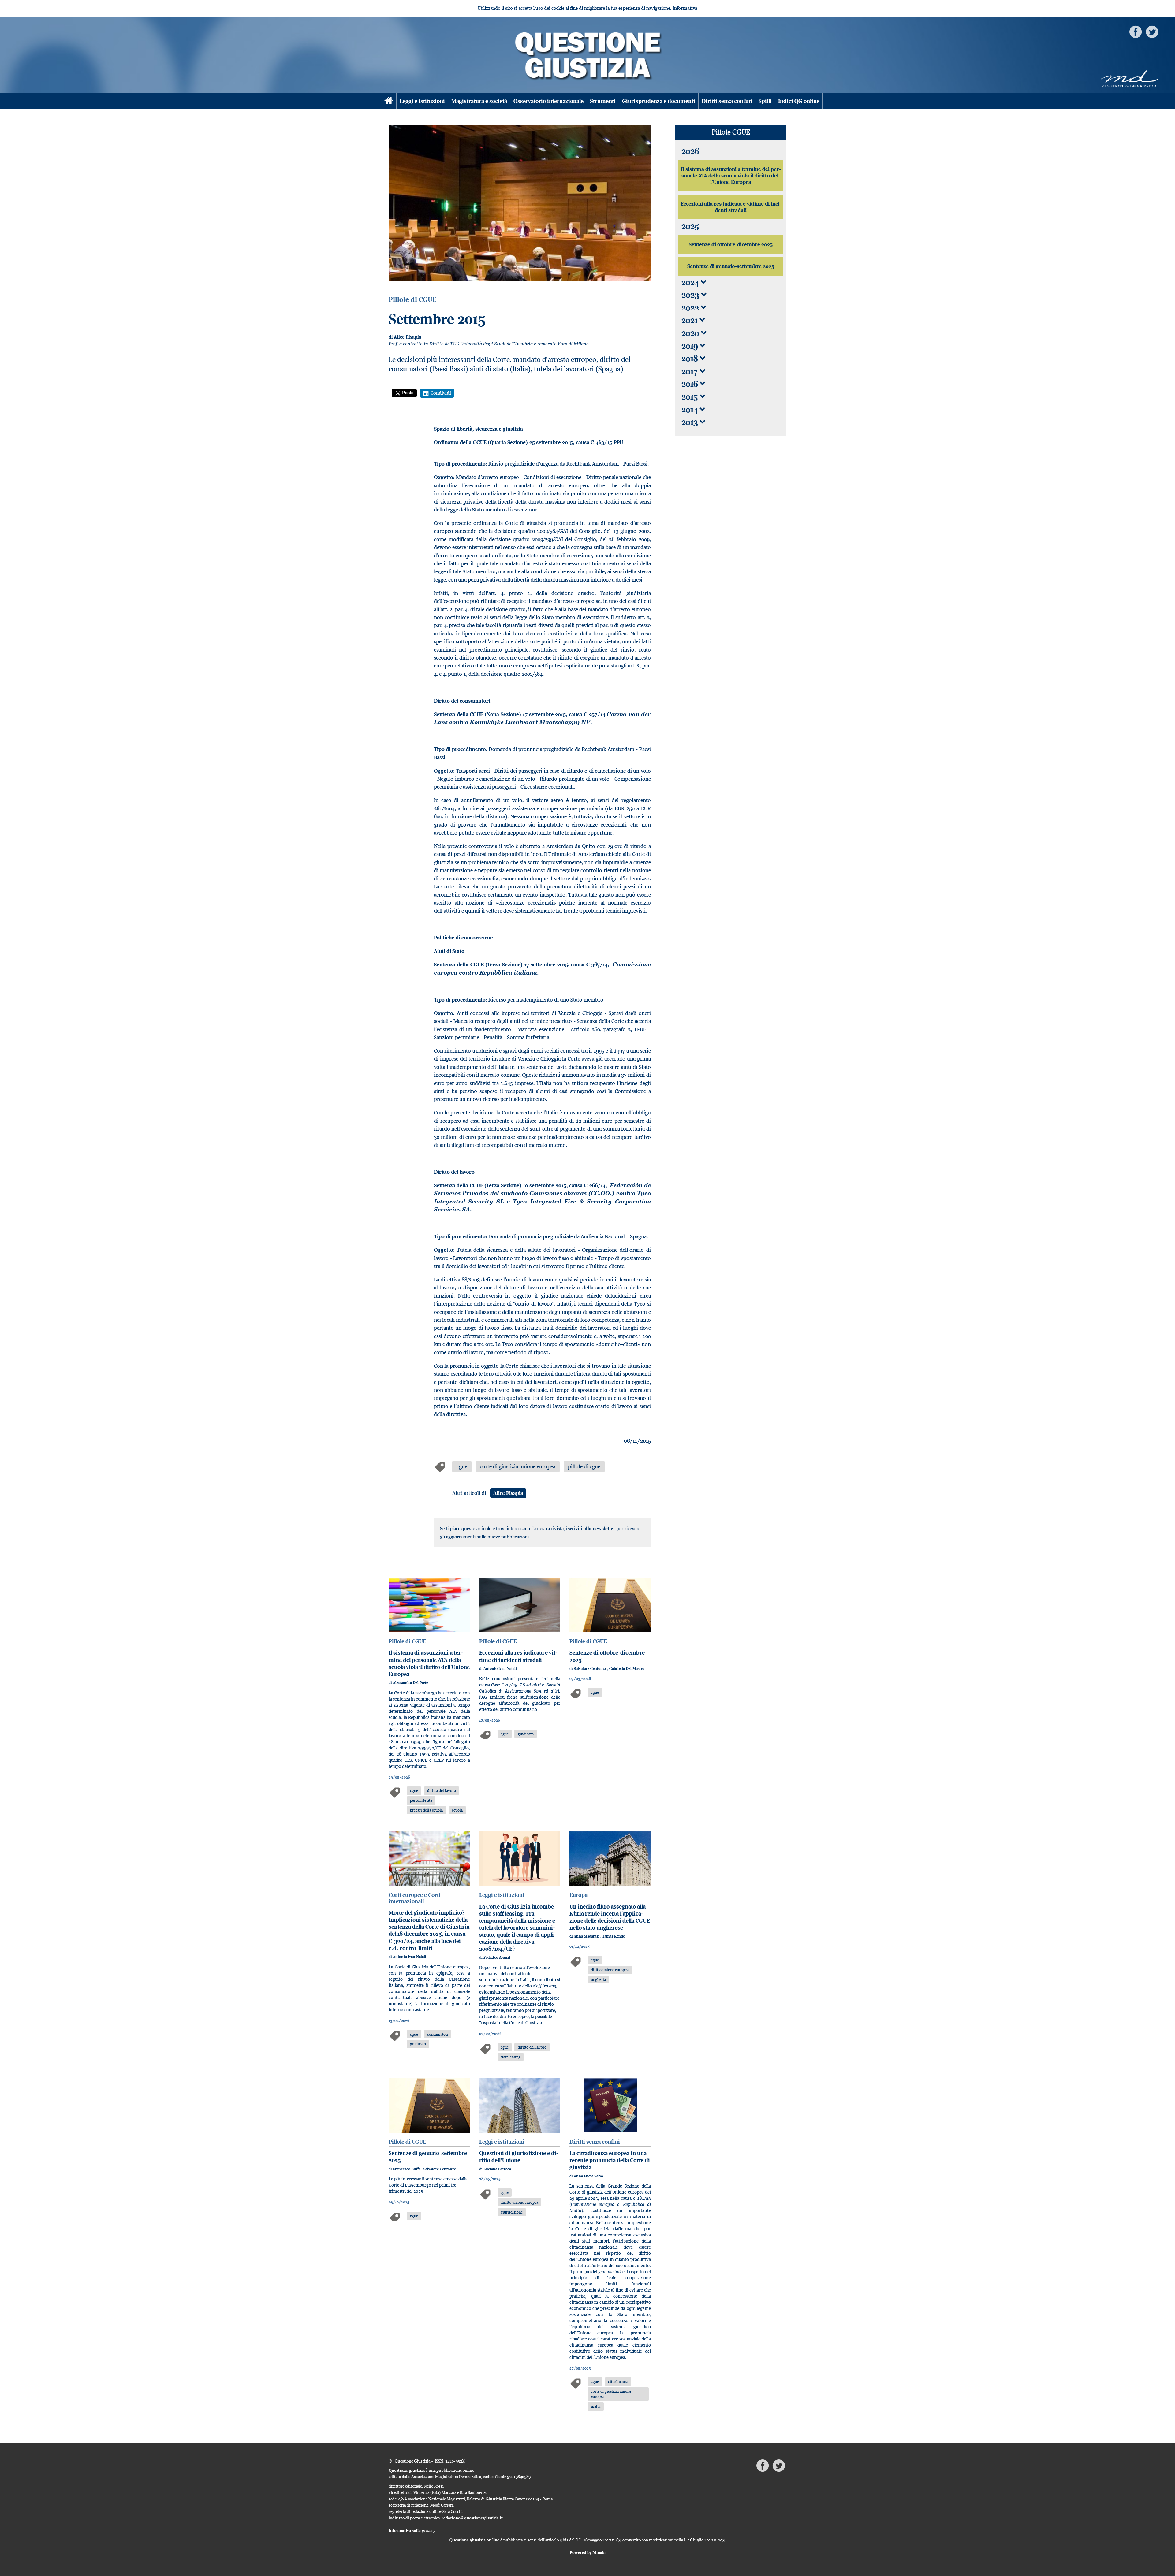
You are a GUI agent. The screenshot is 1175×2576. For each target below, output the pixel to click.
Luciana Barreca (497, 2169)
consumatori (438, 2034)
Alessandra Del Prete (410, 1683)
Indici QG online (799, 101)
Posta (408, 393)
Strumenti (603, 101)
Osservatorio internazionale (548, 101)
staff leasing (511, 2057)
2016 (691, 384)
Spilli (765, 101)
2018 (691, 358)
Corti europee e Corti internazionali (415, 1898)
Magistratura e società (479, 101)
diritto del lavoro (442, 1790)
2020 (691, 333)
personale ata (421, 1800)
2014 (690, 409)
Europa (578, 1895)
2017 (691, 371)
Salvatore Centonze (591, 1669)
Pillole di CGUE (407, 1641)
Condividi (441, 393)
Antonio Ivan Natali (500, 1669)
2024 (691, 282)
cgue (462, 1466)
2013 (691, 422)
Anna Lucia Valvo (588, 2176)
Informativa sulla (412, 2530)
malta (596, 2406)
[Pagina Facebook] (1136, 31)
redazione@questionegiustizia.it (472, 2518)
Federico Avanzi (497, 1957)
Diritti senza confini (727, 101)
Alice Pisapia (408, 337)
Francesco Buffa (407, 2169)
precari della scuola (426, 1810)
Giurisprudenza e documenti (659, 101)
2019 (691, 346)
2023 (691, 295)
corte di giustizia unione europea (518, 1466)
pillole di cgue (584, 1466)
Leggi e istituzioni (422, 101)
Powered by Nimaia (588, 2552)
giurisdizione (512, 2212)
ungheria (598, 1979)
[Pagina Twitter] (1152, 31)
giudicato (526, 1734)
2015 (691, 397)
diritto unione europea (610, 1970)
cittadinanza (618, 2381)
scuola (457, 1810)
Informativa (685, 8)
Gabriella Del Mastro (627, 1669)
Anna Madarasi (587, 1936)
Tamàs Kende (614, 1936)
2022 (691, 308)
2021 (690, 320)
